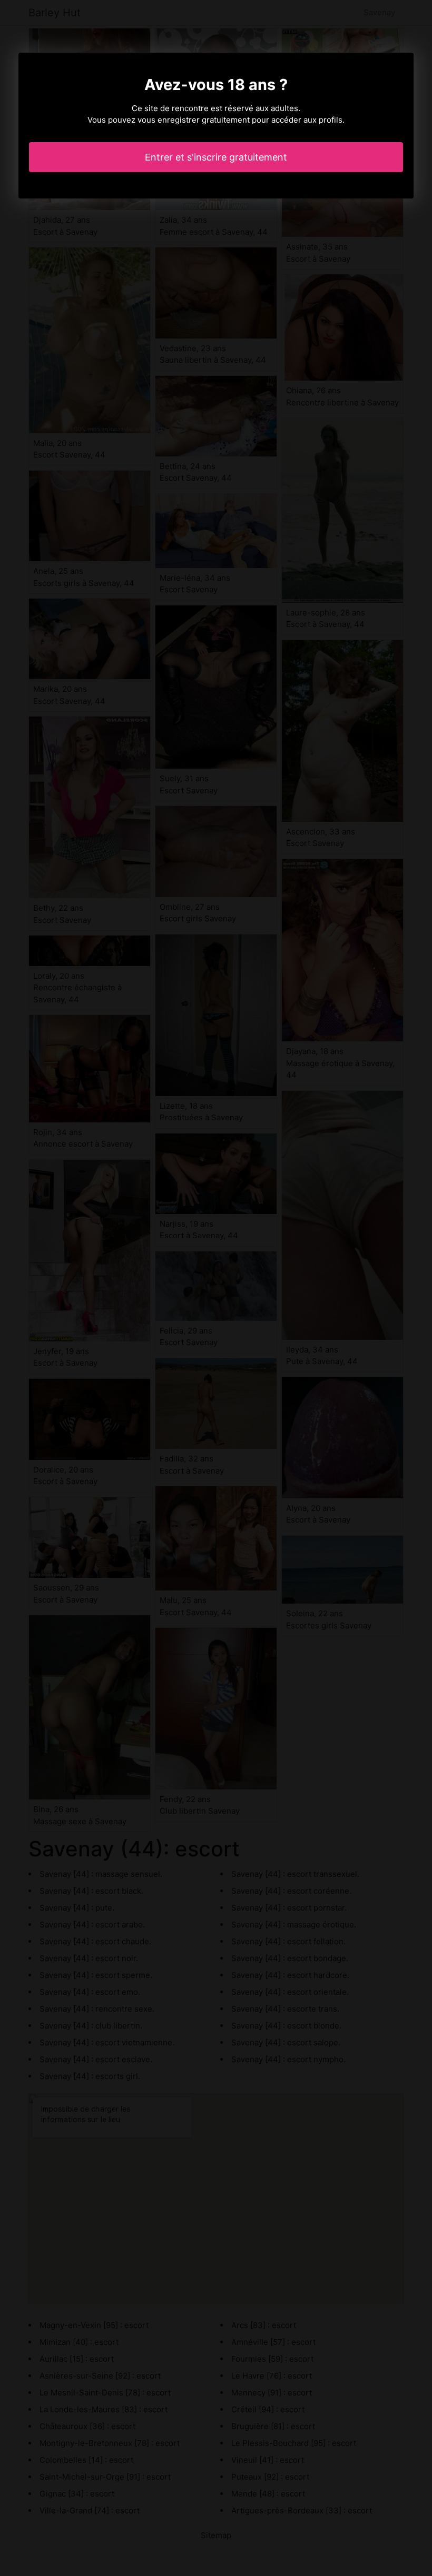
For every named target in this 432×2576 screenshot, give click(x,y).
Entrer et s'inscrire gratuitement (216, 157)
